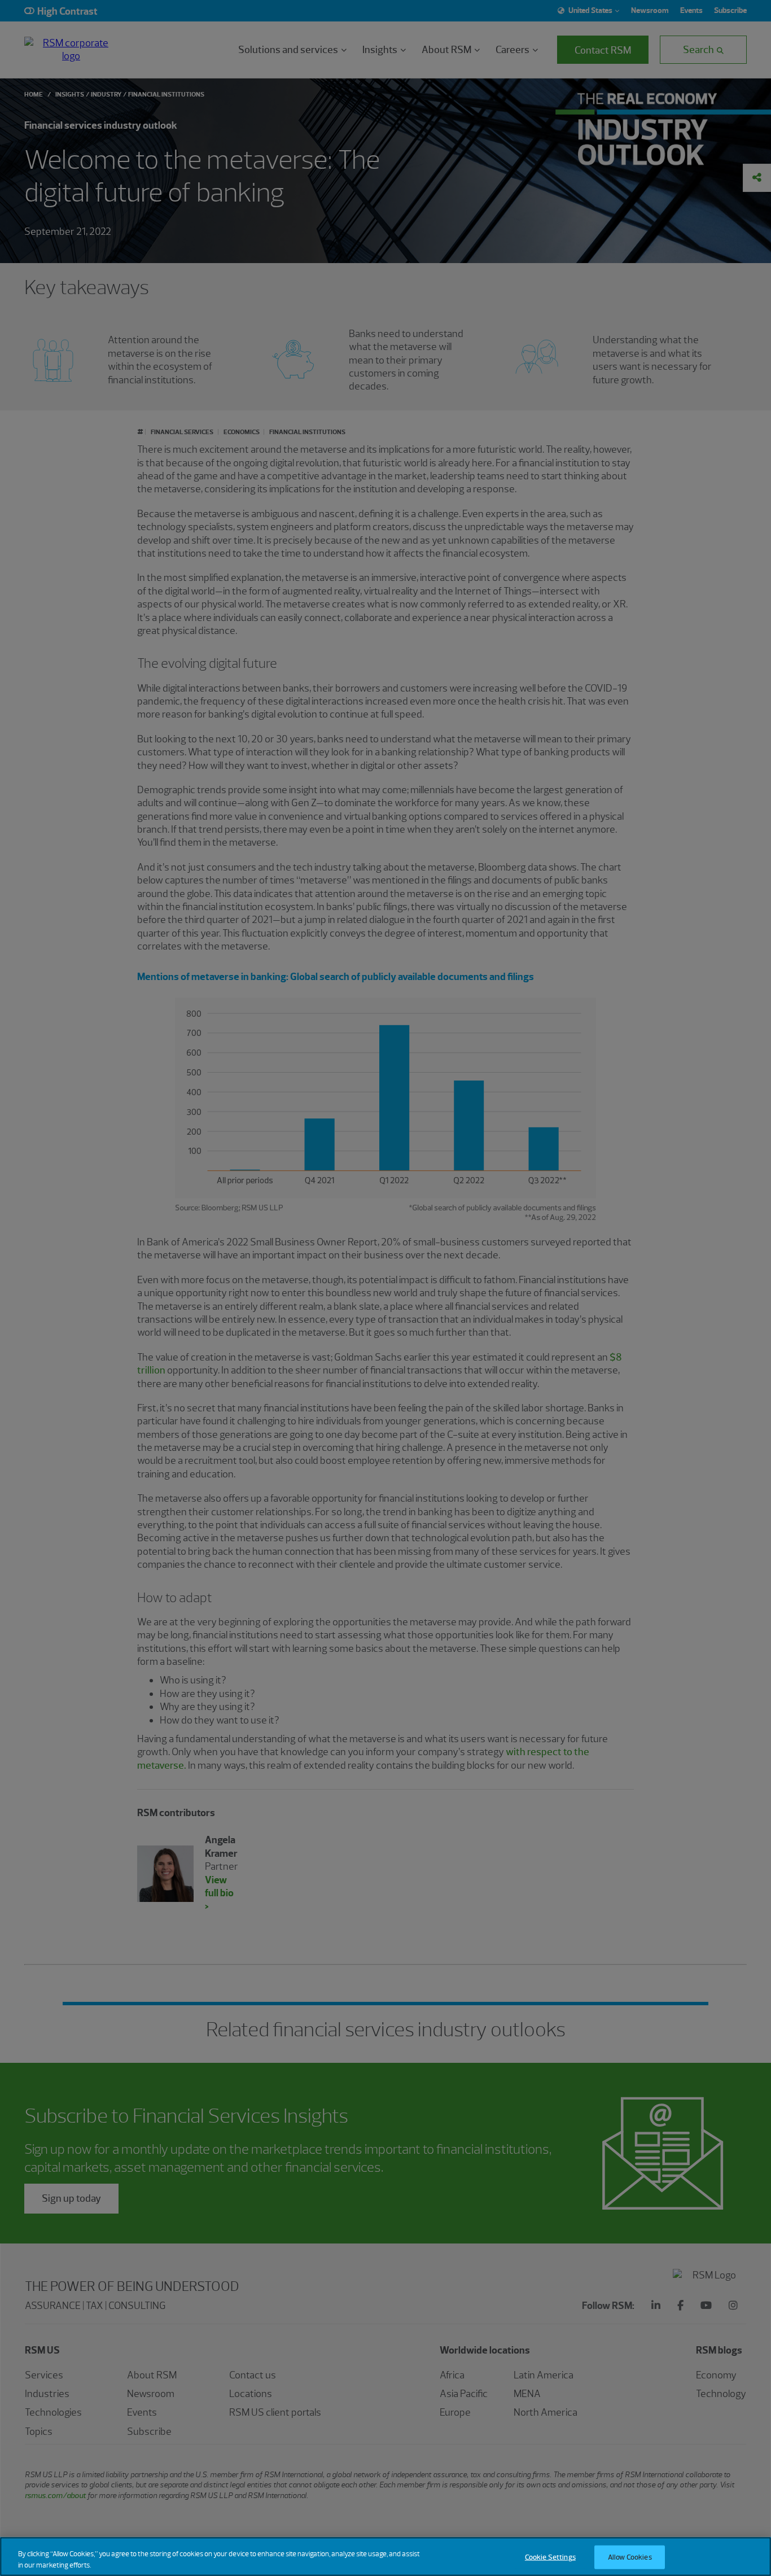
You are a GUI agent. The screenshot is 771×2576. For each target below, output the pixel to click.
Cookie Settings (550, 2557)
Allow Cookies (630, 2557)
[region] (385, 2557)
